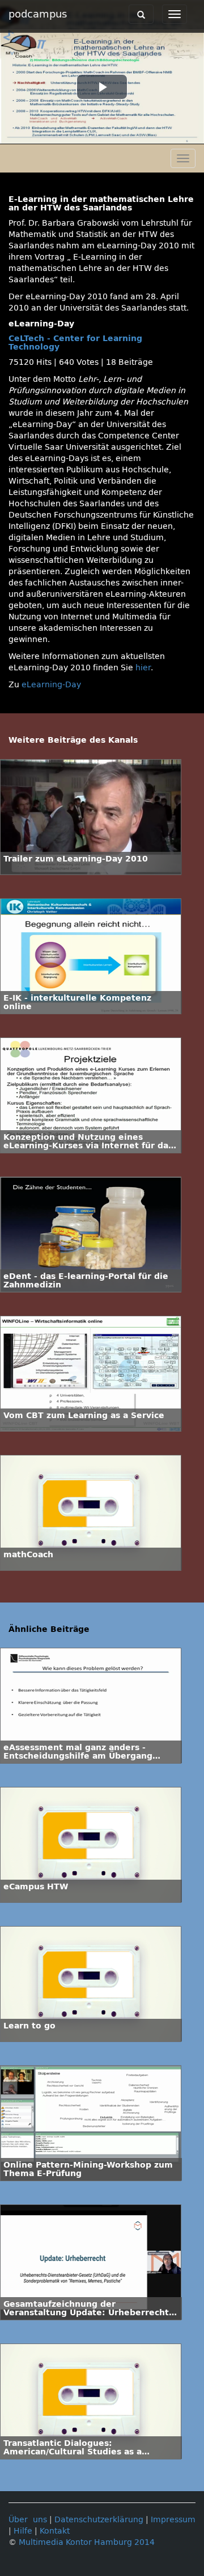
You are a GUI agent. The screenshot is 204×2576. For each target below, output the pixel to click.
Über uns (28, 2520)
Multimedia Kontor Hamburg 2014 (87, 2542)
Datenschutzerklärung (99, 2520)
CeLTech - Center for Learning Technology (75, 343)
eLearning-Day (51, 685)
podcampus (38, 14)
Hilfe (23, 2531)
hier (143, 668)
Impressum (173, 2520)
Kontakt (55, 2531)
